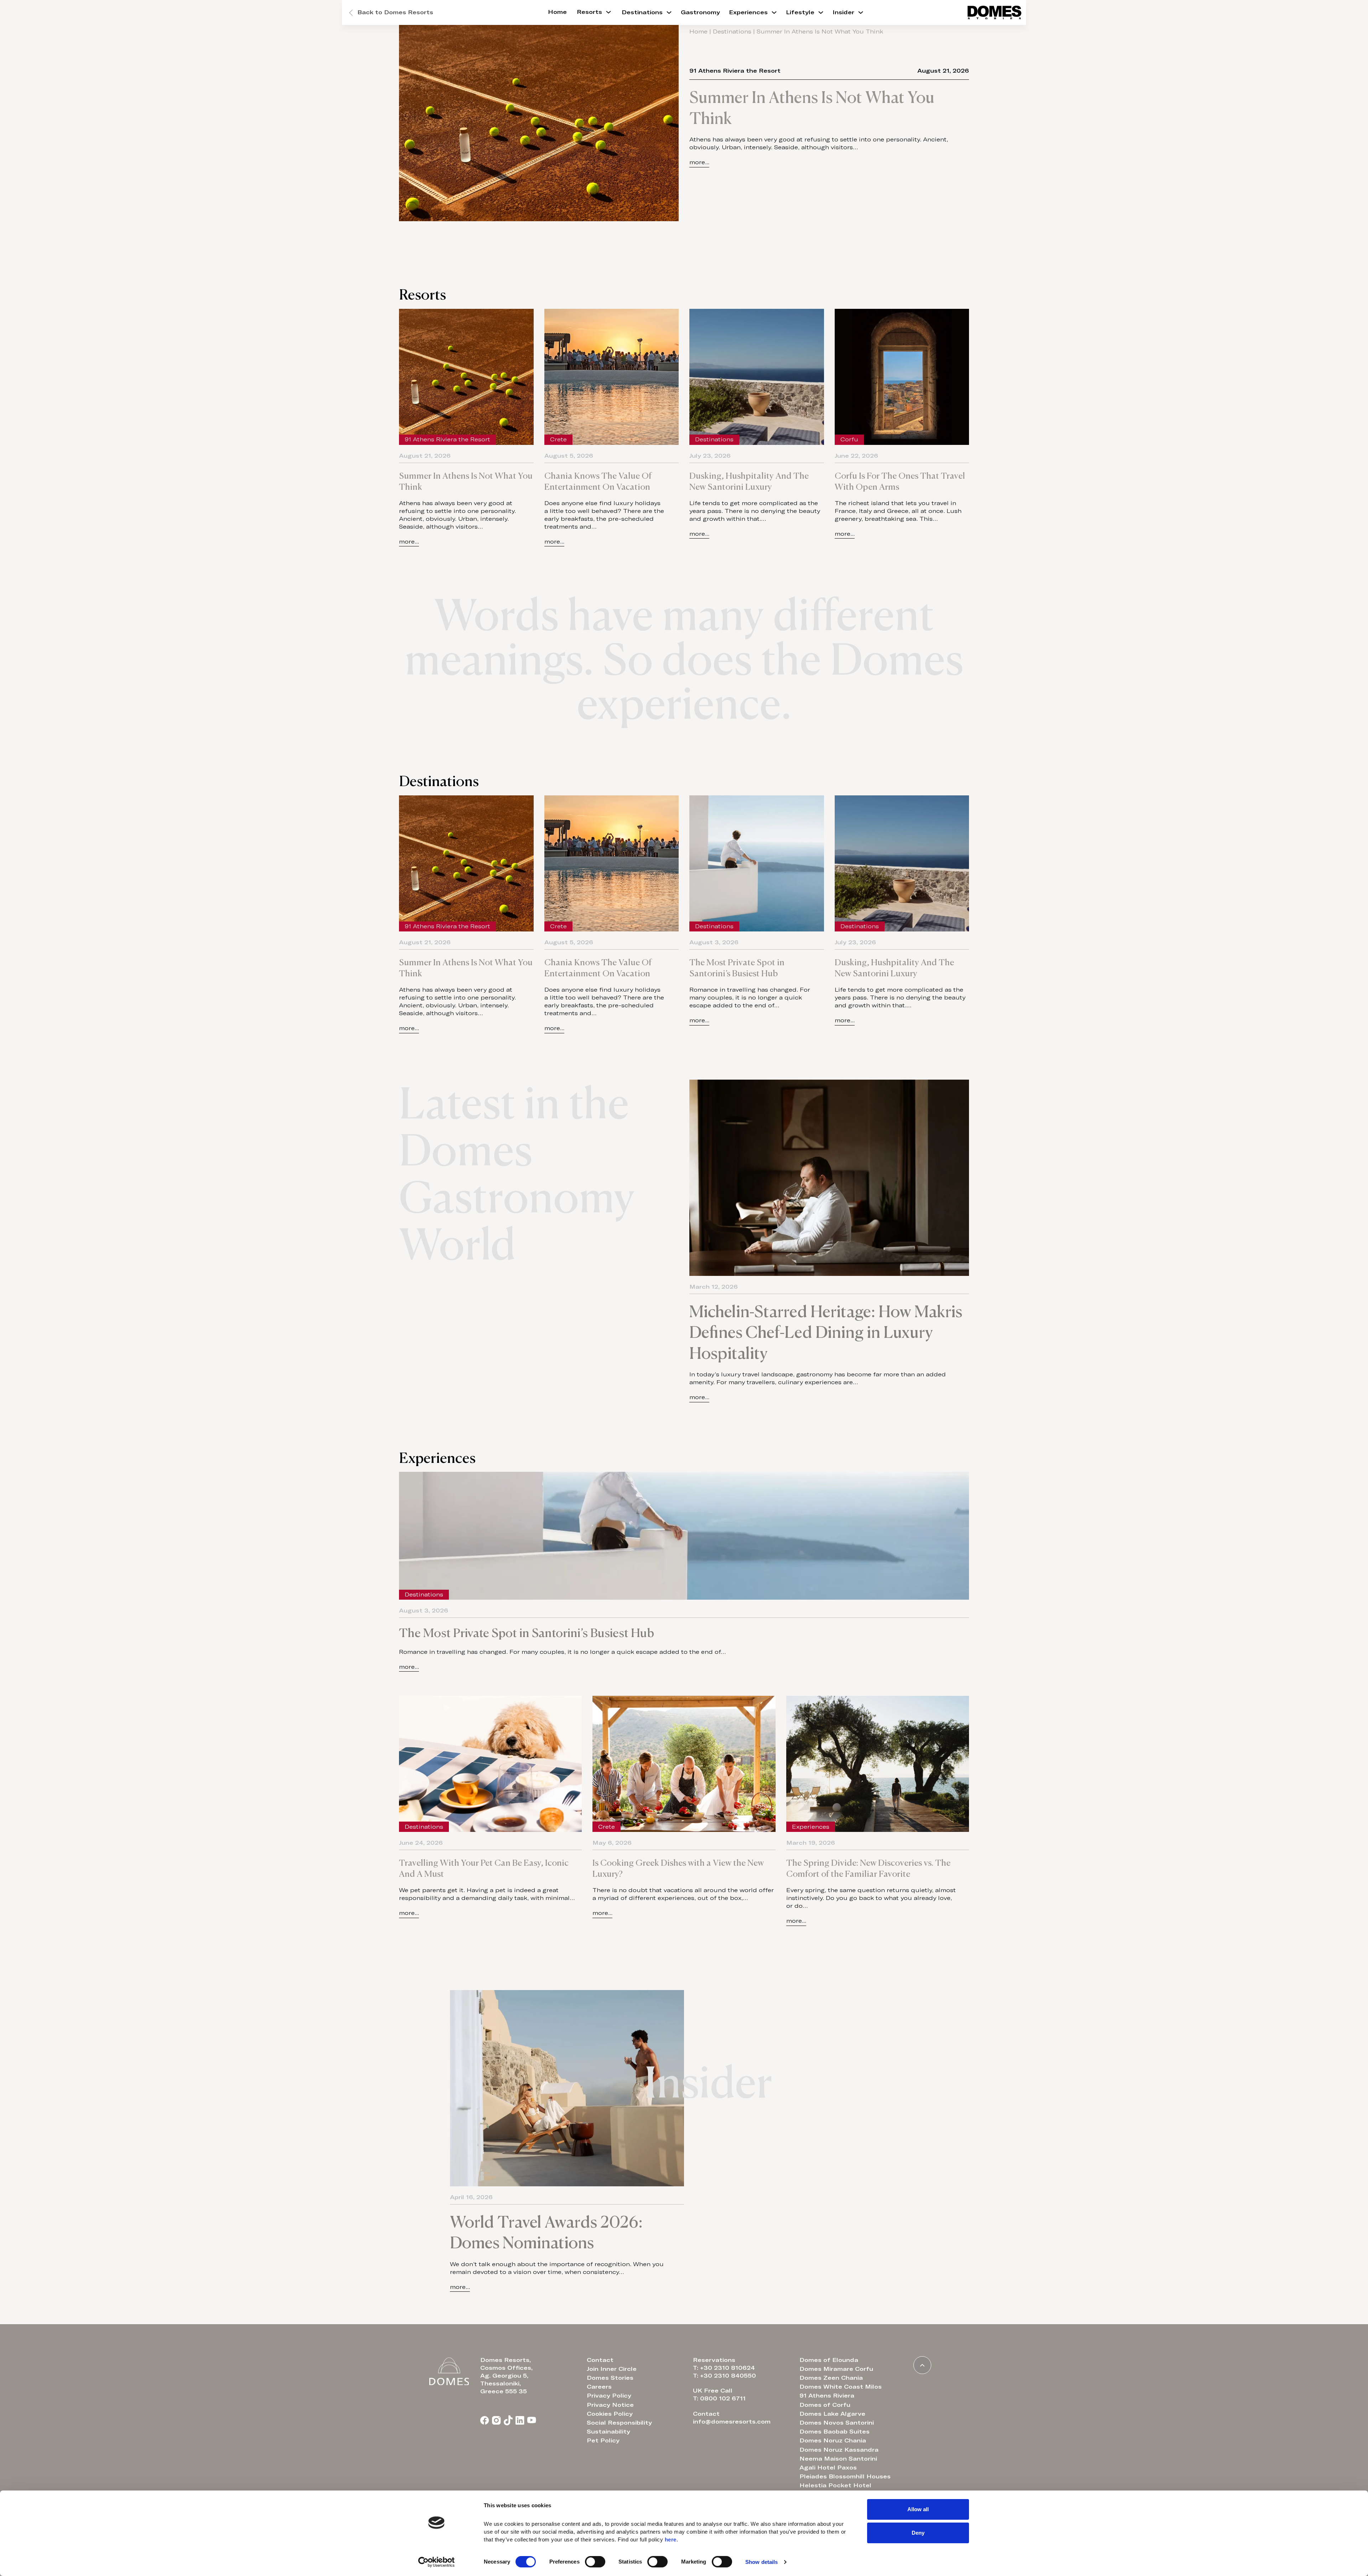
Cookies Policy (610, 2414)
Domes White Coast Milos (841, 2387)
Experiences (748, 12)
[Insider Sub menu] (861, 12)
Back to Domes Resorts (395, 12)
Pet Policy (603, 2441)
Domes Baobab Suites (835, 2432)
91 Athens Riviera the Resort (735, 71)
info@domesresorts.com (732, 2422)
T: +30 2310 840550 (724, 2376)
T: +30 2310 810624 (724, 2368)
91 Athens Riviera (827, 2396)
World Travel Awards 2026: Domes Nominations (546, 2232)
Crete (558, 440)
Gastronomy (700, 12)
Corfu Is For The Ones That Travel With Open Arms (900, 481)
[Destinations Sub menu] (669, 12)
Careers (599, 2387)
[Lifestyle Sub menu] (821, 12)
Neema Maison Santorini (838, 2459)
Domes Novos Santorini (837, 2423)
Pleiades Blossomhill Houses (845, 2477)
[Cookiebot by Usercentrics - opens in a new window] (437, 2562)
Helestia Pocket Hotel (835, 2486)
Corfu (849, 440)
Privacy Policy (609, 2396)
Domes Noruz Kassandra (839, 2450)
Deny (918, 2532)
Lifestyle (800, 12)
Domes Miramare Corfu (836, 2369)
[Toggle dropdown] (608, 12)
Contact (600, 2360)
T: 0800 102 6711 (719, 2399)
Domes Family (471, 2182)
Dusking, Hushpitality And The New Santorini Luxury (749, 481)
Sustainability (608, 2432)
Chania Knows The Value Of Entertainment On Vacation (598, 481)
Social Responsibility (619, 2423)
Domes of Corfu (825, 2405)
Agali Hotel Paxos (828, 2468)
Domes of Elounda (829, 2360)
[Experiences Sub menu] (774, 12)
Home (557, 12)
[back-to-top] (922, 2365)
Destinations (642, 12)
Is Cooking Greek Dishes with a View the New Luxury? (678, 1868)
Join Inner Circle (612, 2369)
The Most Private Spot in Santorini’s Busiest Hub (737, 968)
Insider (843, 12)
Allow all (918, 2509)
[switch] (595, 2562)
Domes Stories (610, 2378)
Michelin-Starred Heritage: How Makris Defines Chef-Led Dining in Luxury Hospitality (826, 1332)
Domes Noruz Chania (833, 2441)
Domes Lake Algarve (832, 2414)
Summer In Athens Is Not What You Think (812, 108)
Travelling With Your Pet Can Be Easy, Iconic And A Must (484, 1868)
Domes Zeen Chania (831, 2378)
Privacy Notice (610, 2405)
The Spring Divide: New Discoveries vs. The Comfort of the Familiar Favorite (868, 1868)
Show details (761, 2562)
